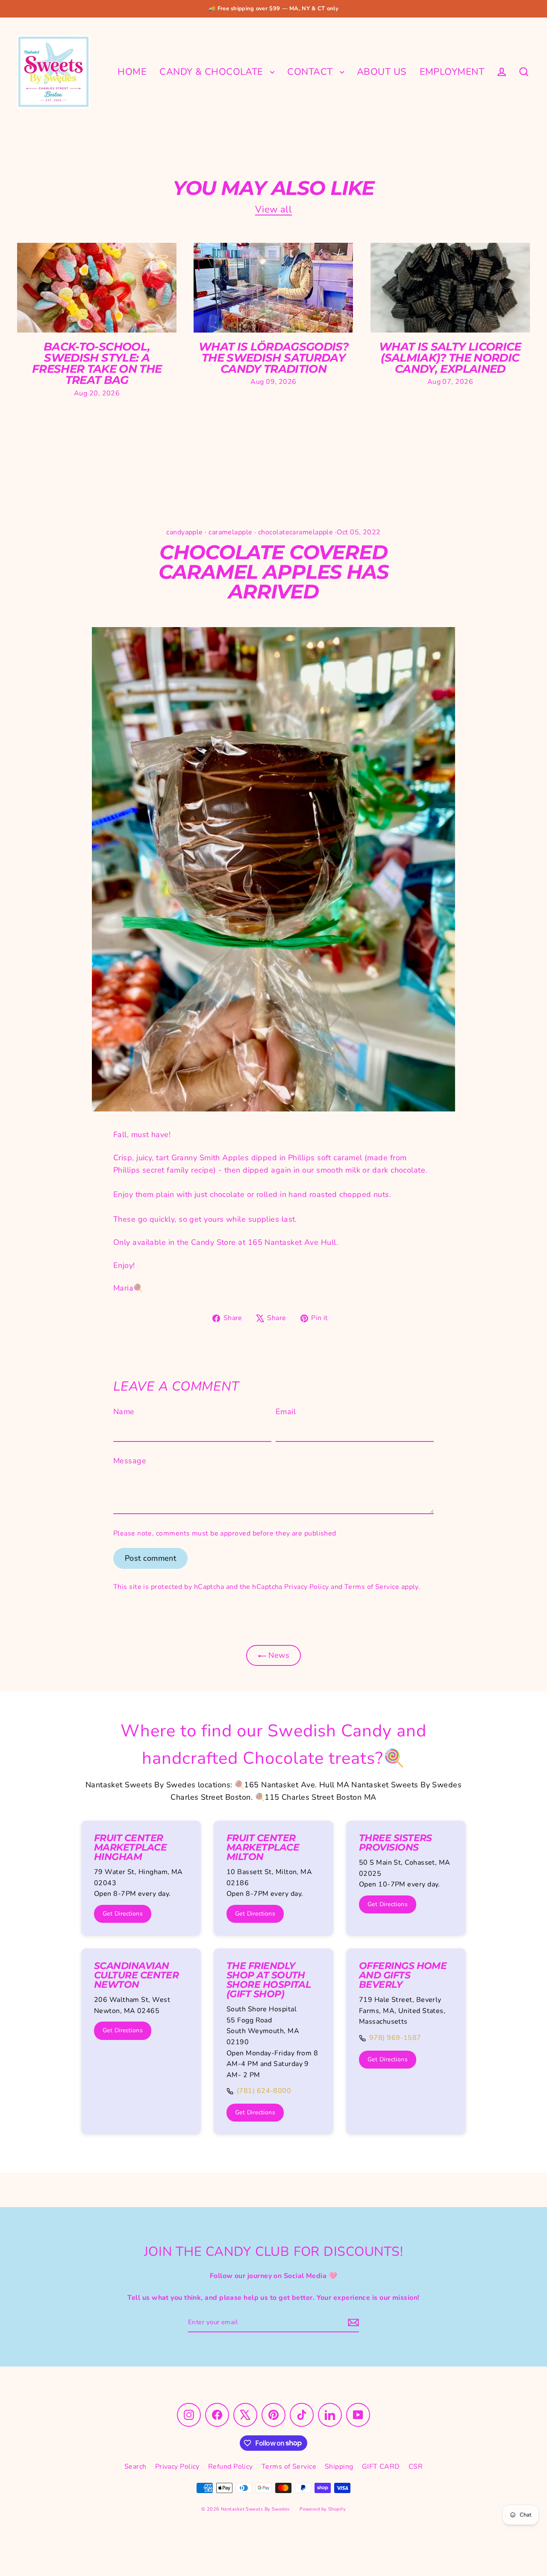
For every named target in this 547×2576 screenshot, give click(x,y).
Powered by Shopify (323, 2509)
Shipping (339, 2467)
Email (286, 1412)
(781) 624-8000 (264, 2091)
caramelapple (230, 532)
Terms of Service (372, 1587)
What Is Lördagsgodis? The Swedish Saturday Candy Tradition (273, 358)
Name (124, 1412)
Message (130, 1461)
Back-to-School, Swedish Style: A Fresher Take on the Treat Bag (97, 364)
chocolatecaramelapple (296, 532)
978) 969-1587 (395, 2038)
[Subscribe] (352, 2322)
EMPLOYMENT (452, 72)
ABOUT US (382, 72)
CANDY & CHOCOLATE (213, 72)
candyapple (185, 532)
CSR (416, 2467)
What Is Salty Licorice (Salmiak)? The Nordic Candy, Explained (450, 358)
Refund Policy (231, 2467)
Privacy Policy (306, 1587)
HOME (132, 72)
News (278, 1655)
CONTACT (311, 72)
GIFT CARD (381, 2467)
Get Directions (123, 1914)
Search (135, 2467)
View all (274, 209)
